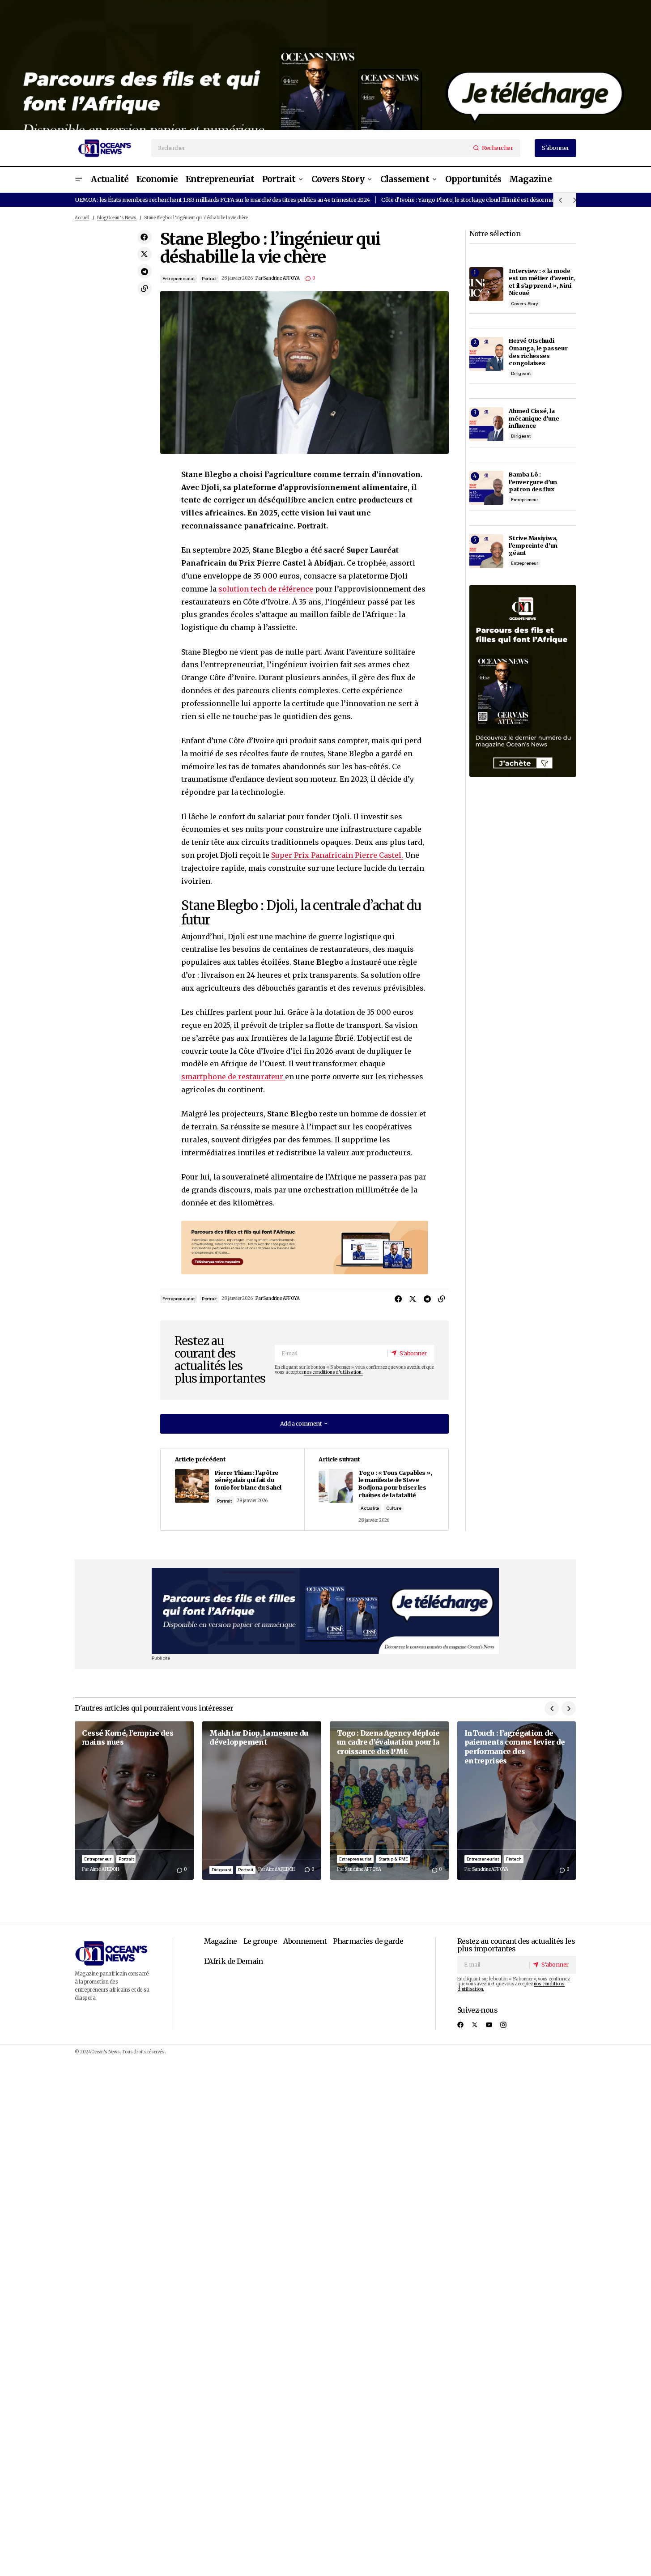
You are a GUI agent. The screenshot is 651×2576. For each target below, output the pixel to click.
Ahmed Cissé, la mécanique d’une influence (534, 418)
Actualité (370, 1508)
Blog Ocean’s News (117, 218)
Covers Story (525, 304)
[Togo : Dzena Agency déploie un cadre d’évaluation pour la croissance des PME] (389, 1801)
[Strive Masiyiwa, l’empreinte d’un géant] (486, 551)
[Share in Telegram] (145, 272)
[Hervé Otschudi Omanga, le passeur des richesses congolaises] (486, 354)
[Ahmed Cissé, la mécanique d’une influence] (486, 424)
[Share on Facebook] (145, 237)
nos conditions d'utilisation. (333, 1372)
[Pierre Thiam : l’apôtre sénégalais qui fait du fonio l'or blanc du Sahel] (232, 1489)
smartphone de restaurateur (233, 1077)
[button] (78, 180)
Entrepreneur (525, 500)
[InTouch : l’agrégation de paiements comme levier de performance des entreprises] (517, 1801)
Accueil (82, 218)
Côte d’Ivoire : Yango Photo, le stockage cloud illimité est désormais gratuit (479, 200)
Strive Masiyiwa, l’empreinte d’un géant (533, 545)
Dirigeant (521, 373)
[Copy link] (145, 289)
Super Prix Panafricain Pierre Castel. (337, 855)
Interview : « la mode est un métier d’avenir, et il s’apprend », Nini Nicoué (542, 282)
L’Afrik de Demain (234, 1961)
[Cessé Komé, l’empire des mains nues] (134, 1801)
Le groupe (260, 1941)
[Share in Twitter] (145, 254)
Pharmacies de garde (368, 1941)
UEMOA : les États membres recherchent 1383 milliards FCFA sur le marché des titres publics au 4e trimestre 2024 (222, 200)
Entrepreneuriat (179, 279)
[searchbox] (311, 148)
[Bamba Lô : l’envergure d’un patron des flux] (486, 488)
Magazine (221, 1941)
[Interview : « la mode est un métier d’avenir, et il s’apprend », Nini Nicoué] (486, 284)
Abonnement (305, 1941)
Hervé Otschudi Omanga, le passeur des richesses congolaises (538, 352)
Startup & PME (393, 1859)
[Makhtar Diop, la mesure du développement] (262, 1801)
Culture (394, 1508)
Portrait (209, 279)
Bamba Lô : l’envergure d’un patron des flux (533, 482)
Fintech (514, 1859)
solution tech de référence (266, 589)
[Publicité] (325, 65)
